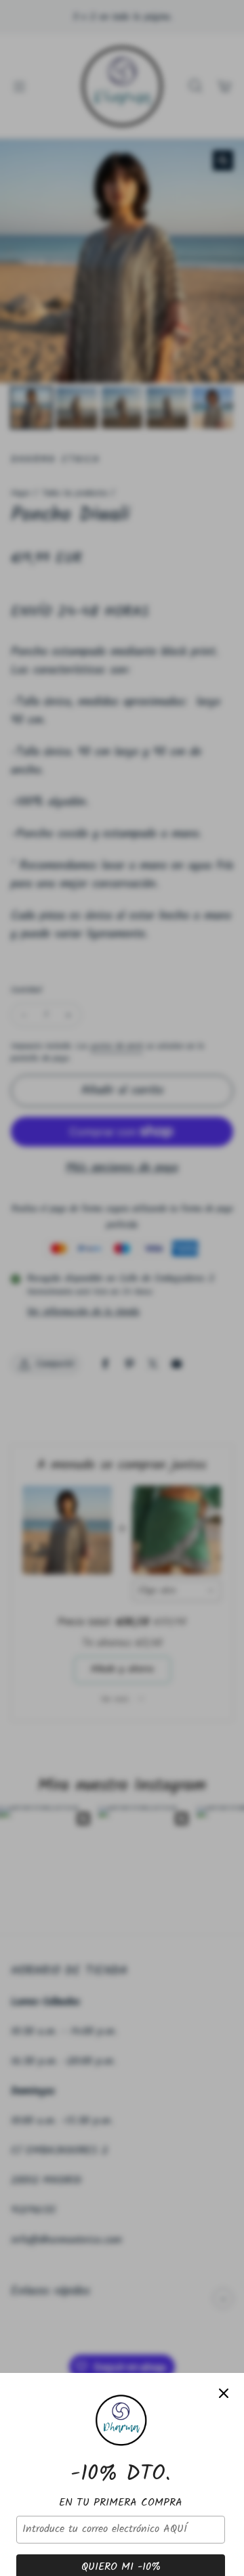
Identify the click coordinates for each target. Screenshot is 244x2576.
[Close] (224, 2393)
